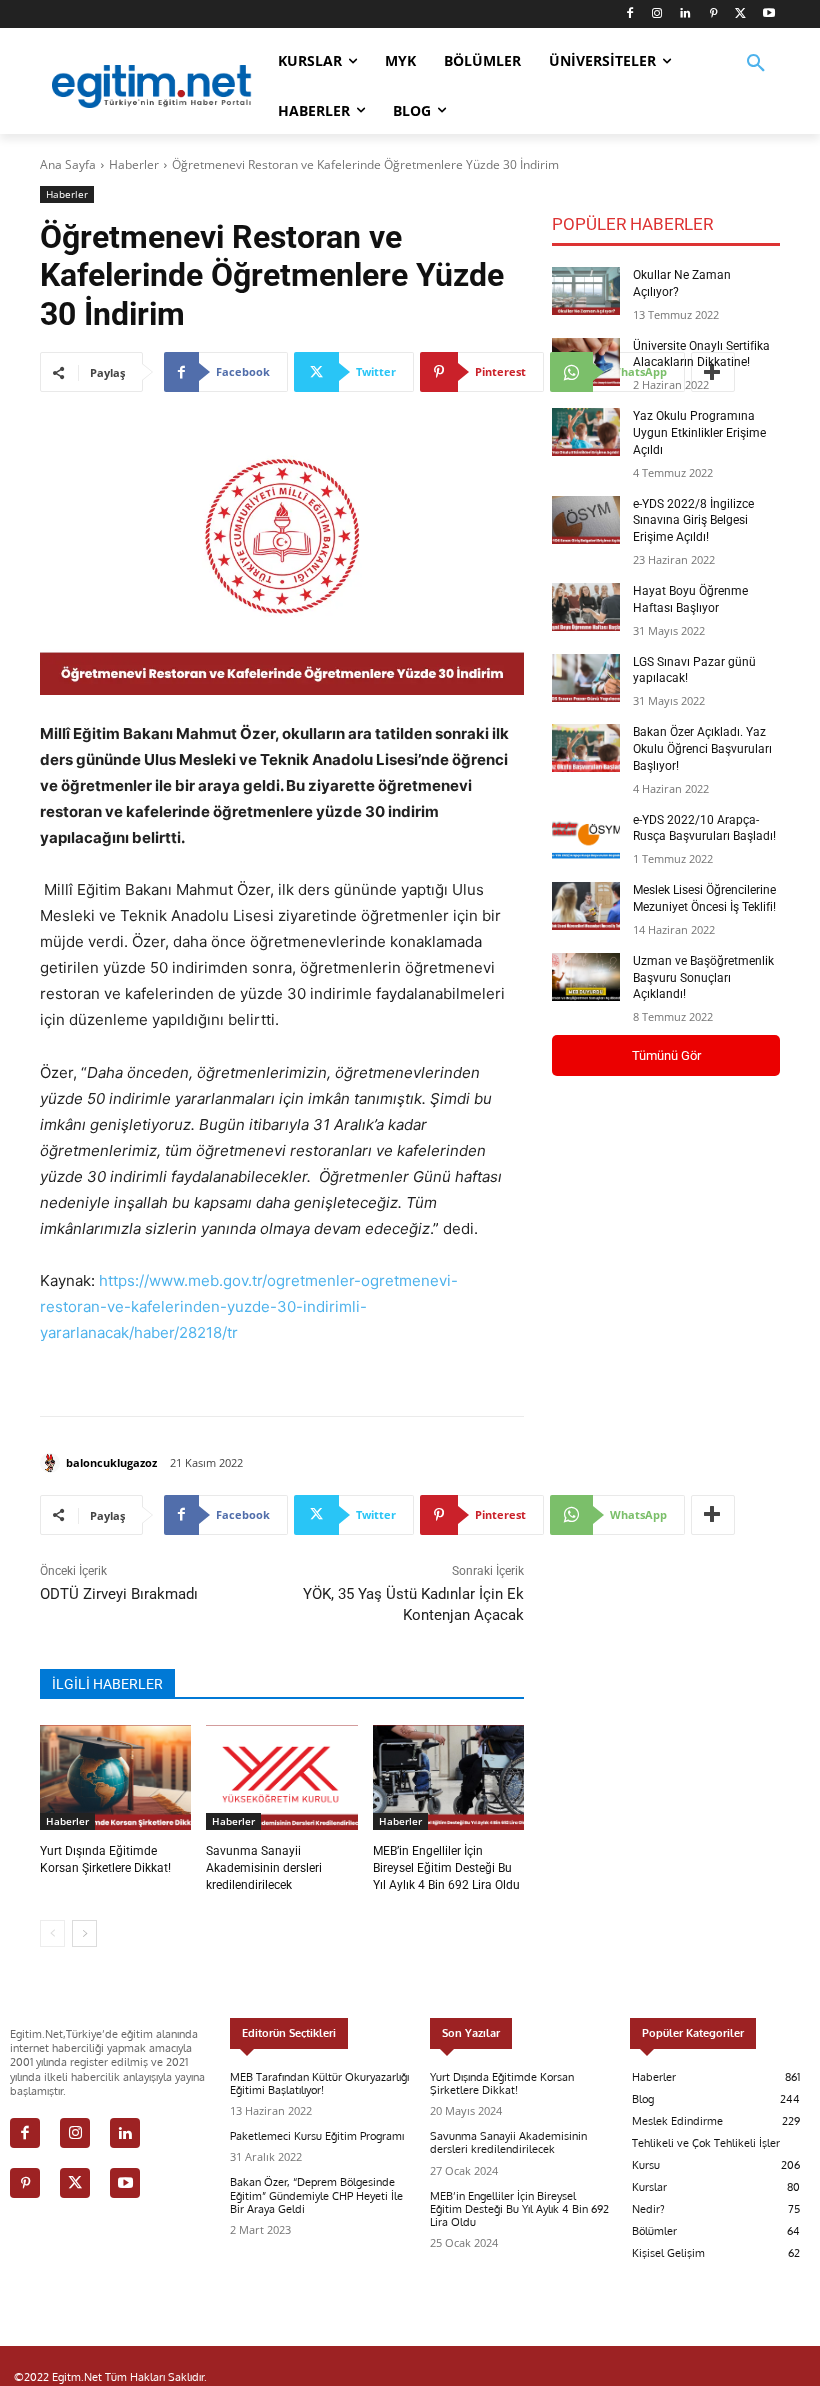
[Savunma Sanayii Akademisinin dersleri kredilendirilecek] (281, 1778)
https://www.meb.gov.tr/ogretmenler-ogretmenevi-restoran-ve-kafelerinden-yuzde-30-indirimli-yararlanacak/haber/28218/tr (249, 1306)
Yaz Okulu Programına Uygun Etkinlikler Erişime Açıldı (699, 433)
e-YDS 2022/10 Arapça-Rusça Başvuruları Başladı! (704, 828)
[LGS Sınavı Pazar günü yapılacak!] (586, 678)
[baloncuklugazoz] (53, 1463)
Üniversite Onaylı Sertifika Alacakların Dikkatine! (701, 354)
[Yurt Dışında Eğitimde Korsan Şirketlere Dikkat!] (115, 1778)
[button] (756, 76)
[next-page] (84, 1933)
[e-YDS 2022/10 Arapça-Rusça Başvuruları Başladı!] (586, 836)
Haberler (134, 164)
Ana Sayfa (68, 164)
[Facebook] (629, 14)
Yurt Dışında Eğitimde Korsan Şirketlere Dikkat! (502, 2083)
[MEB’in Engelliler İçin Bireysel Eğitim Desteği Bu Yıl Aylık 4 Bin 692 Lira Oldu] (448, 1778)
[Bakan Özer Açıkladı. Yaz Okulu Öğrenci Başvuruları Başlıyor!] (586, 748)
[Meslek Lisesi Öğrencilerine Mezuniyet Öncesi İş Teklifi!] (586, 906)
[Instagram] (657, 14)
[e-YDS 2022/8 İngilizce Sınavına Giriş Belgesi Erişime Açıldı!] (586, 520)
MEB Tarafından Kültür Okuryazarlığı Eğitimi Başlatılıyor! (319, 2083)
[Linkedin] (685, 14)
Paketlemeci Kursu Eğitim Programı (317, 2136)
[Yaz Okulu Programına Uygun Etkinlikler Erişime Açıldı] (586, 432)
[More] (713, 1515)
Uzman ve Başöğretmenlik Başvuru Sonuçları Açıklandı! (703, 978)
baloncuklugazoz (111, 1462)
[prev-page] (52, 1933)
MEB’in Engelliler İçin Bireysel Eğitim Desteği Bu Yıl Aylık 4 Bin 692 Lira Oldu (446, 1868)
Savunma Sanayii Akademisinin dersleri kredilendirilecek (264, 1868)
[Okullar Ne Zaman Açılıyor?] (586, 291)
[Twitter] (740, 14)
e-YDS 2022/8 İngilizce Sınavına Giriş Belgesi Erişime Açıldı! (693, 521)
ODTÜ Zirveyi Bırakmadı (119, 1594)
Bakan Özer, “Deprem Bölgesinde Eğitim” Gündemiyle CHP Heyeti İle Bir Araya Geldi (316, 2195)
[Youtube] (768, 14)
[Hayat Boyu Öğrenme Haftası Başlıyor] (586, 607)
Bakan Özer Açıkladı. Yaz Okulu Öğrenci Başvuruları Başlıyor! (702, 749)
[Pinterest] (713, 14)
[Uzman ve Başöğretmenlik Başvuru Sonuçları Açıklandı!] (586, 977)
